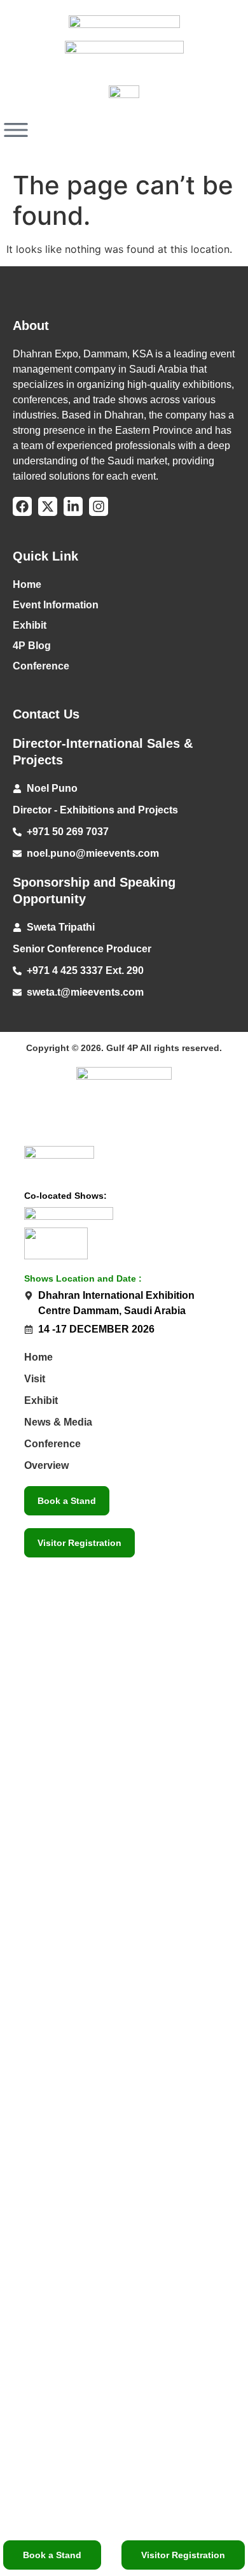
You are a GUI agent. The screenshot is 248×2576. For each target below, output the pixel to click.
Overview (46, 1465)
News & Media (58, 1422)
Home (27, 584)
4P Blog (32, 646)
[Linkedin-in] (73, 506)
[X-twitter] (48, 506)
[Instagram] (99, 506)
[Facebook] (22, 506)
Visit (35, 1379)
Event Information (56, 605)
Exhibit (30, 625)
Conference (41, 666)
